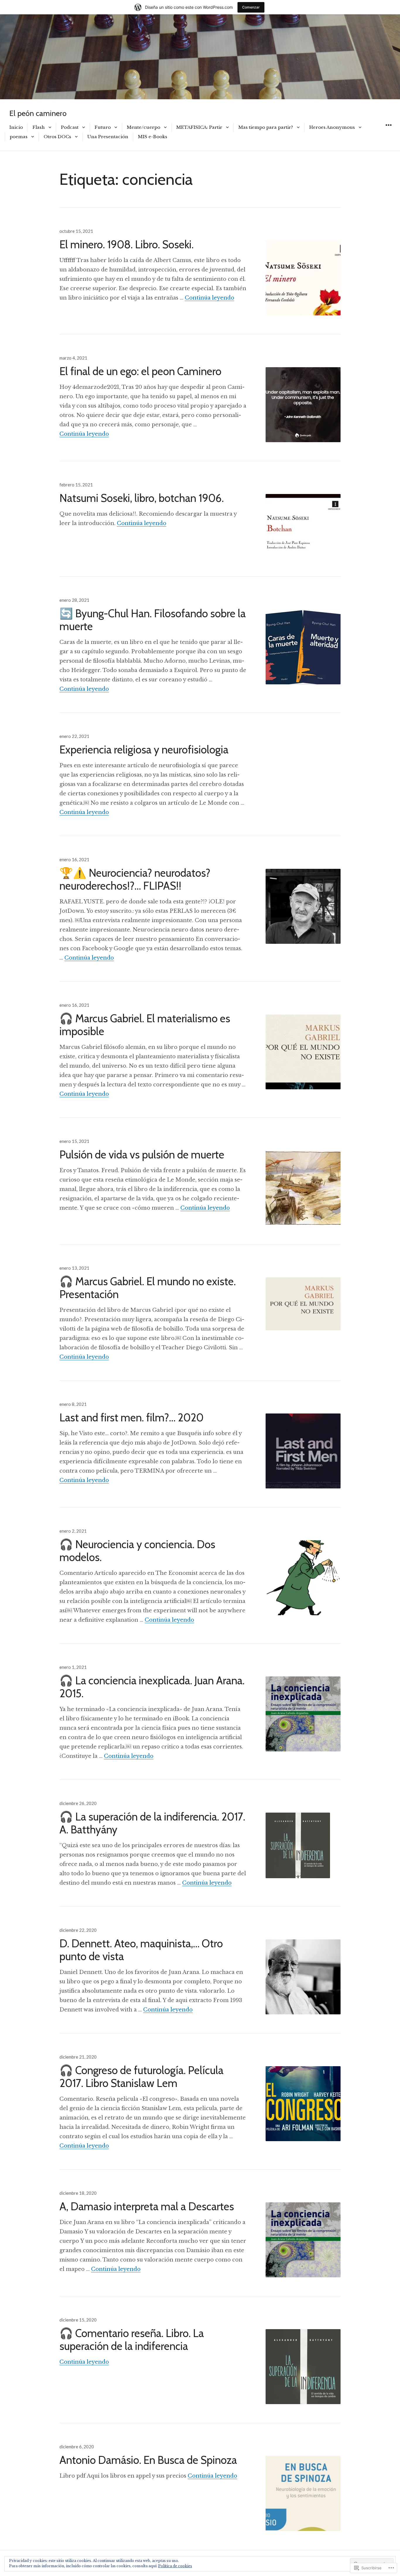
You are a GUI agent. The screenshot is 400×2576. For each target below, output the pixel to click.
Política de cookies (175, 2566)
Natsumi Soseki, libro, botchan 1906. (142, 498)
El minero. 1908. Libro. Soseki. (127, 244)
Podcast (70, 127)
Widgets (388, 132)
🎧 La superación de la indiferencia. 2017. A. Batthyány (152, 1823)
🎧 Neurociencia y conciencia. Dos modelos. (137, 1551)
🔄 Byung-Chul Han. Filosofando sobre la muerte (153, 620)
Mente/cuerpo (143, 127)
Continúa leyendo (210, 298)
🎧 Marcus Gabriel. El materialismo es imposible (145, 1025)
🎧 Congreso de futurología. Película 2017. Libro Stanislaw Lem (141, 2077)
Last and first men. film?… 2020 (131, 1417)
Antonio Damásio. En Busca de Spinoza (148, 2460)
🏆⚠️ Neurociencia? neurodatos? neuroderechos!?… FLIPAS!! (135, 879)
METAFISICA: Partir (199, 127)
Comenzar (251, 7)
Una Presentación (108, 137)
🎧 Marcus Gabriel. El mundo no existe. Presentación (148, 1288)
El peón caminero (38, 113)
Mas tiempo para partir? (266, 127)
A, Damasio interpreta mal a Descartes (147, 2206)
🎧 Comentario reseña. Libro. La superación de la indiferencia (132, 2340)
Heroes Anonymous (332, 127)
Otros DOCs (57, 137)
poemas (19, 137)
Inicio (16, 127)
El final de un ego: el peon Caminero (140, 371)
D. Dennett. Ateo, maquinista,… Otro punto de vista (141, 1950)
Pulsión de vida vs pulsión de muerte (142, 1154)
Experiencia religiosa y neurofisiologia (144, 749)
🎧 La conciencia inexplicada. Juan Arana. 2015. (152, 1687)
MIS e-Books (153, 137)
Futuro (103, 127)
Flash (39, 127)
